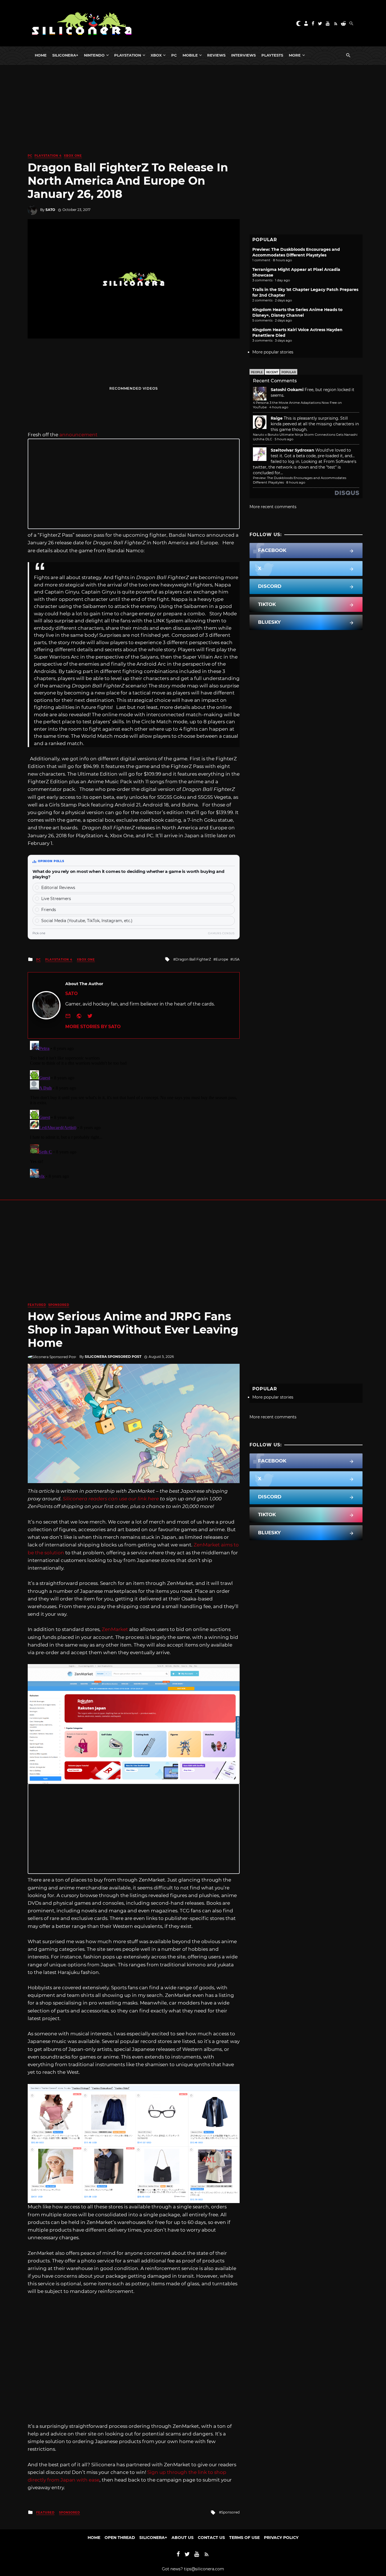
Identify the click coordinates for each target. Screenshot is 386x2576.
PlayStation (128, 55)
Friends (49, 910)
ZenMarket (115, 1629)
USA (236, 959)
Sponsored (59, 1305)
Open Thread (120, 2538)
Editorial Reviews (58, 888)
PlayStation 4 (48, 156)
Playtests (272, 55)
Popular (289, 372)
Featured (37, 1305)
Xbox (156, 55)
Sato (50, 210)
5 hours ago (284, 439)
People (257, 372)
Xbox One (73, 156)
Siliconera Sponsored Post (113, 1357)
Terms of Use (244, 2538)
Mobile (190, 55)
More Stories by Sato (93, 1027)
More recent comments (273, 507)
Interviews (243, 55)
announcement (78, 435)
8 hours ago (296, 482)
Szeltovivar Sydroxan (292, 450)
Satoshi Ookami (287, 390)
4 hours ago (279, 407)
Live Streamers (56, 899)
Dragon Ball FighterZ (193, 959)
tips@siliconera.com (204, 2569)
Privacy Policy (281, 2538)
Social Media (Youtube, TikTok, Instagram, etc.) (87, 921)
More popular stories (273, 352)
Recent (272, 372)
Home (41, 55)
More (295, 55)
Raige (277, 418)
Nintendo (94, 55)
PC (174, 55)
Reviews (216, 55)
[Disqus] (134, 1109)
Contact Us (211, 2538)
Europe (222, 959)
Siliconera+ (65, 55)
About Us (183, 2538)
